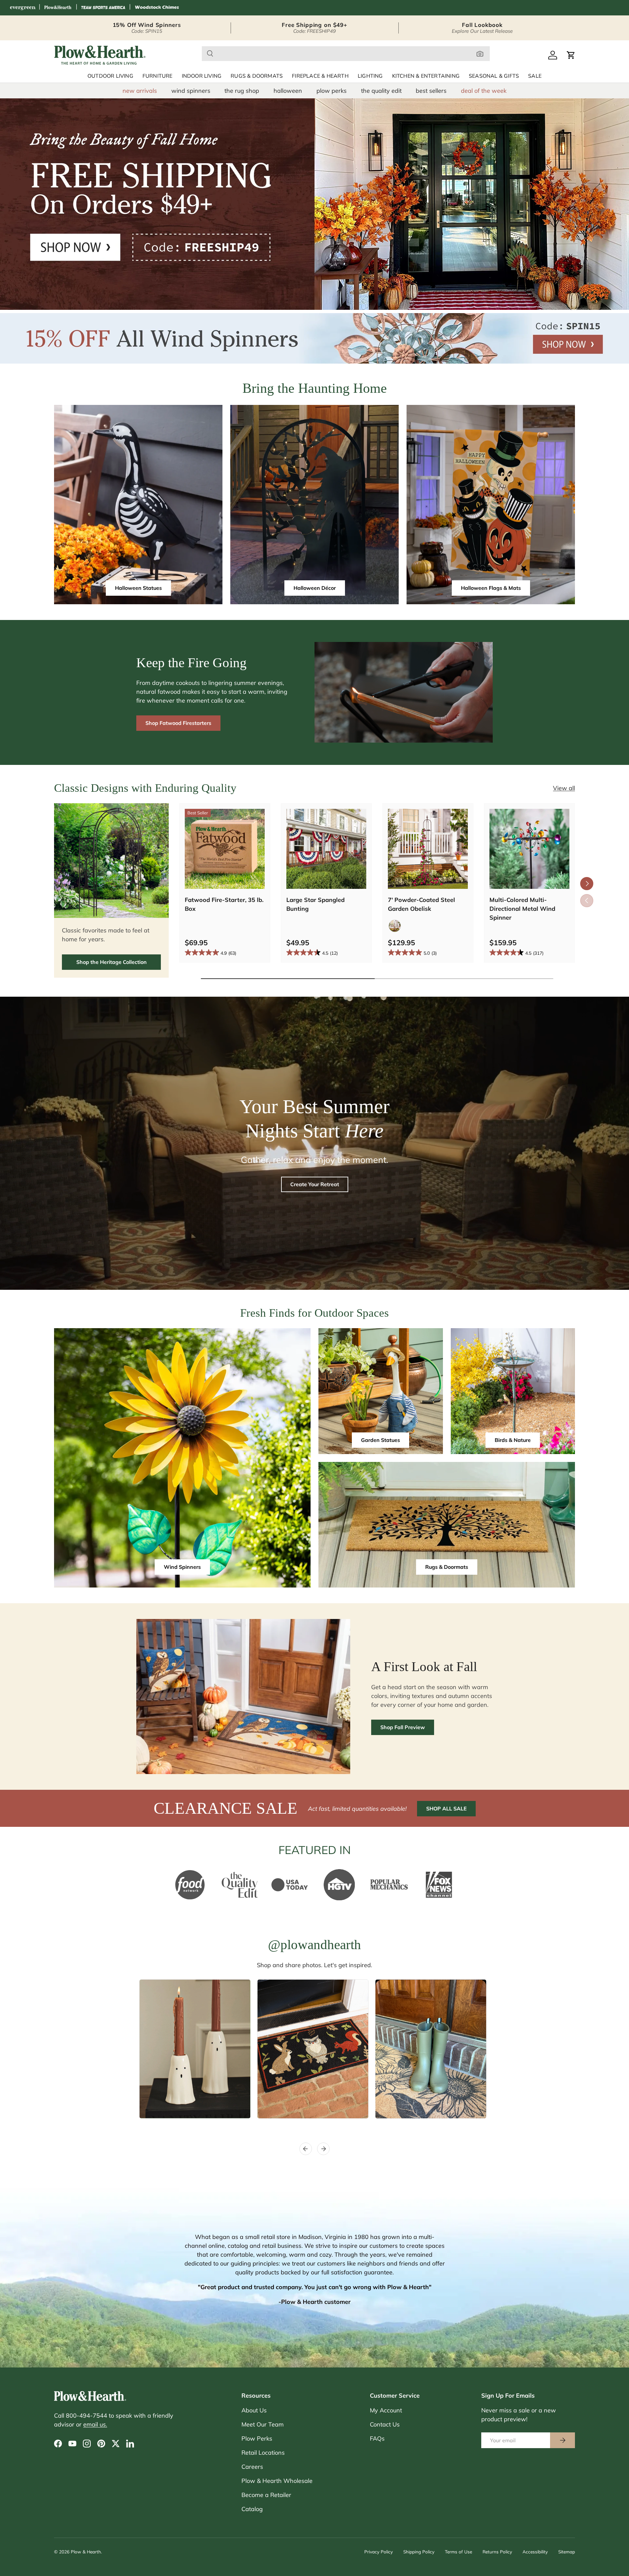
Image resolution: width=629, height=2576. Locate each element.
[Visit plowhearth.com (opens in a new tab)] (58, 8)
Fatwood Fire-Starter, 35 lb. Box (224, 904)
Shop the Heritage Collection (112, 962)
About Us (254, 2410)
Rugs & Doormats (257, 76)
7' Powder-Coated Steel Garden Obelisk (421, 904)
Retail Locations (263, 2453)
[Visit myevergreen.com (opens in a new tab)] (23, 8)
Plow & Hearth (86, 2552)
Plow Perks (257, 2438)
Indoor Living (202, 76)
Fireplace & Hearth (320, 76)
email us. (95, 2424)
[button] (571, 55)
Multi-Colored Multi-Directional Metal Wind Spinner (522, 909)
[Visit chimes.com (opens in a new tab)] (157, 8)
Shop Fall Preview (403, 1727)
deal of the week (484, 91)
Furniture (158, 76)
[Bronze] (395, 926)
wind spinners (191, 91)
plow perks (332, 91)
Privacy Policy (379, 2552)
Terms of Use (458, 2552)
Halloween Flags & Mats (491, 588)
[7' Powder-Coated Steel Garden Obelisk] (428, 849)
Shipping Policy (419, 2552)
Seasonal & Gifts (494, 76)
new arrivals (140, 91)
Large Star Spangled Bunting (315, 904)
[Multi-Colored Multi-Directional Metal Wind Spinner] (529, 849)
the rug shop (242, 91)
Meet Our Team (263, 2424)
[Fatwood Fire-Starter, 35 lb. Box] (225, 849)
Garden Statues (381, 1440)
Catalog (252, 2509)
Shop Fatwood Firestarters (178, 723)
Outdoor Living (110, 76)
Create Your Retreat (315, 1184)
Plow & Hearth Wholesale (277, 2481)
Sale (535, 76)
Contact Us (385, 2424)
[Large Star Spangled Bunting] (326, 849)
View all (564, 788)
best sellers (431, 91)
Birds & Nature (513, 1440)
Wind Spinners (182, 1567)
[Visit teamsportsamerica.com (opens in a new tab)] (103, 8)
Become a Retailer (266, 2495)
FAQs (377, 2438)
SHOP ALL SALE (446, 1808)
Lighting (370, 76)
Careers (252, 2467)
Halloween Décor (315, 588)
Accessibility (535, 2552)
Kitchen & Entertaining (426, 76)
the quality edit (381, 91)
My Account (386, 2410)
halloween (288, 91)
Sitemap (567, 2552)
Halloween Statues (138, 588)
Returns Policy (497, 2552)
